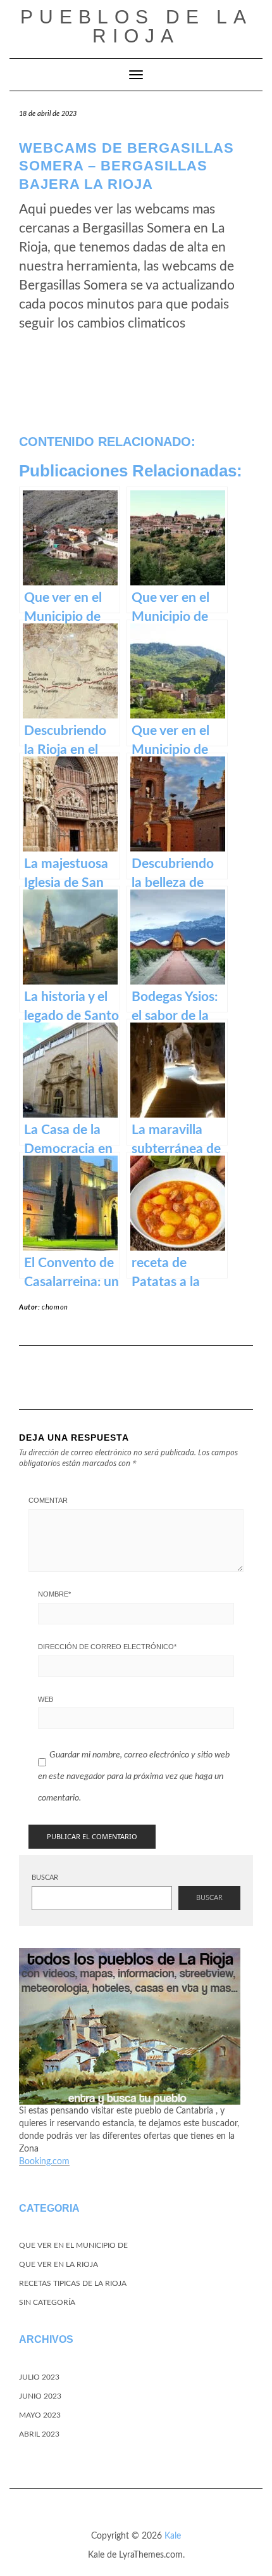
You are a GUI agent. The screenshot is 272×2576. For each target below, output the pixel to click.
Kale (173, 2536)
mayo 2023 (40, 2415)
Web (46, 1699)
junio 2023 (40, 2396)
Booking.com (44, 2162)
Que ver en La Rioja (59, 2264)
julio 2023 (39, 2377)
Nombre (54, 1594)
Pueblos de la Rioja (136, 26)
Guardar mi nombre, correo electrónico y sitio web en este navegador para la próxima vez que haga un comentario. (134, 1776)
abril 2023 (39, 2434)
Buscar (45, 1878)
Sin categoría (47, 2302)
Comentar (48, 1500)
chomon (55, 1307)
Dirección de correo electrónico (107, 1647)
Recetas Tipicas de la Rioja (73, 2283)
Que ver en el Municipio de (73, 2245)
